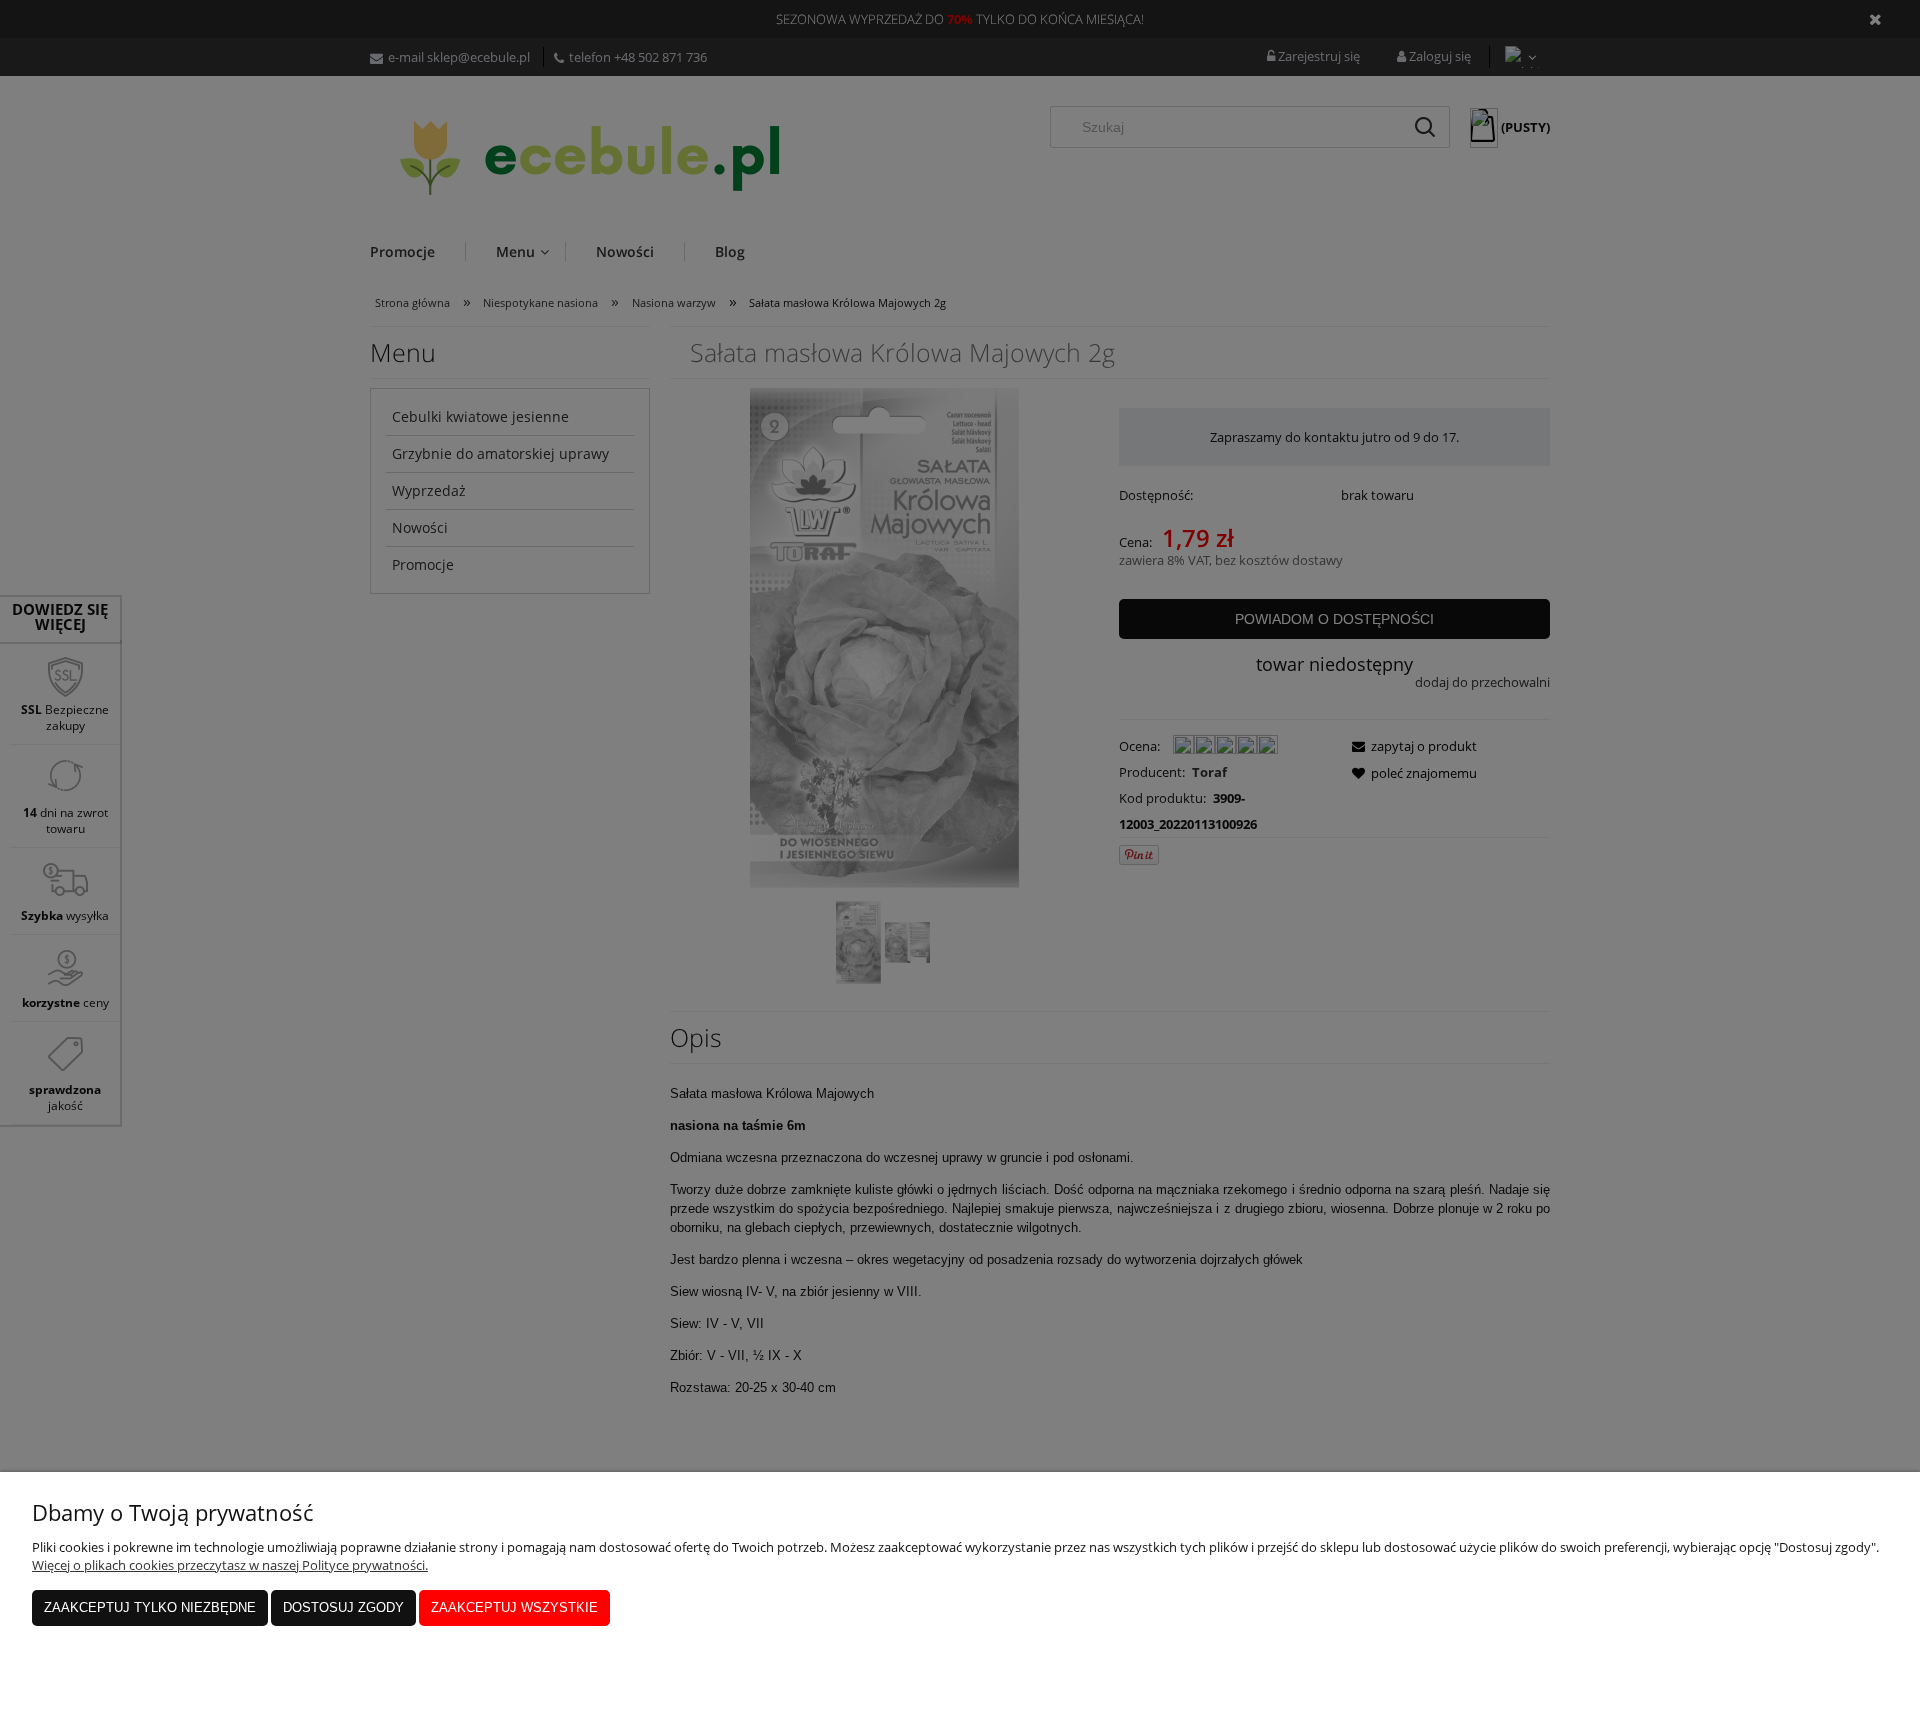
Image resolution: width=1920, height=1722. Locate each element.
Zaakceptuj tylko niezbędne (150, 1607)
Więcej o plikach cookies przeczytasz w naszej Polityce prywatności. (230, 1565)
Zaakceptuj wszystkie (514, 1607)
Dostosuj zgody (343, 1607)
